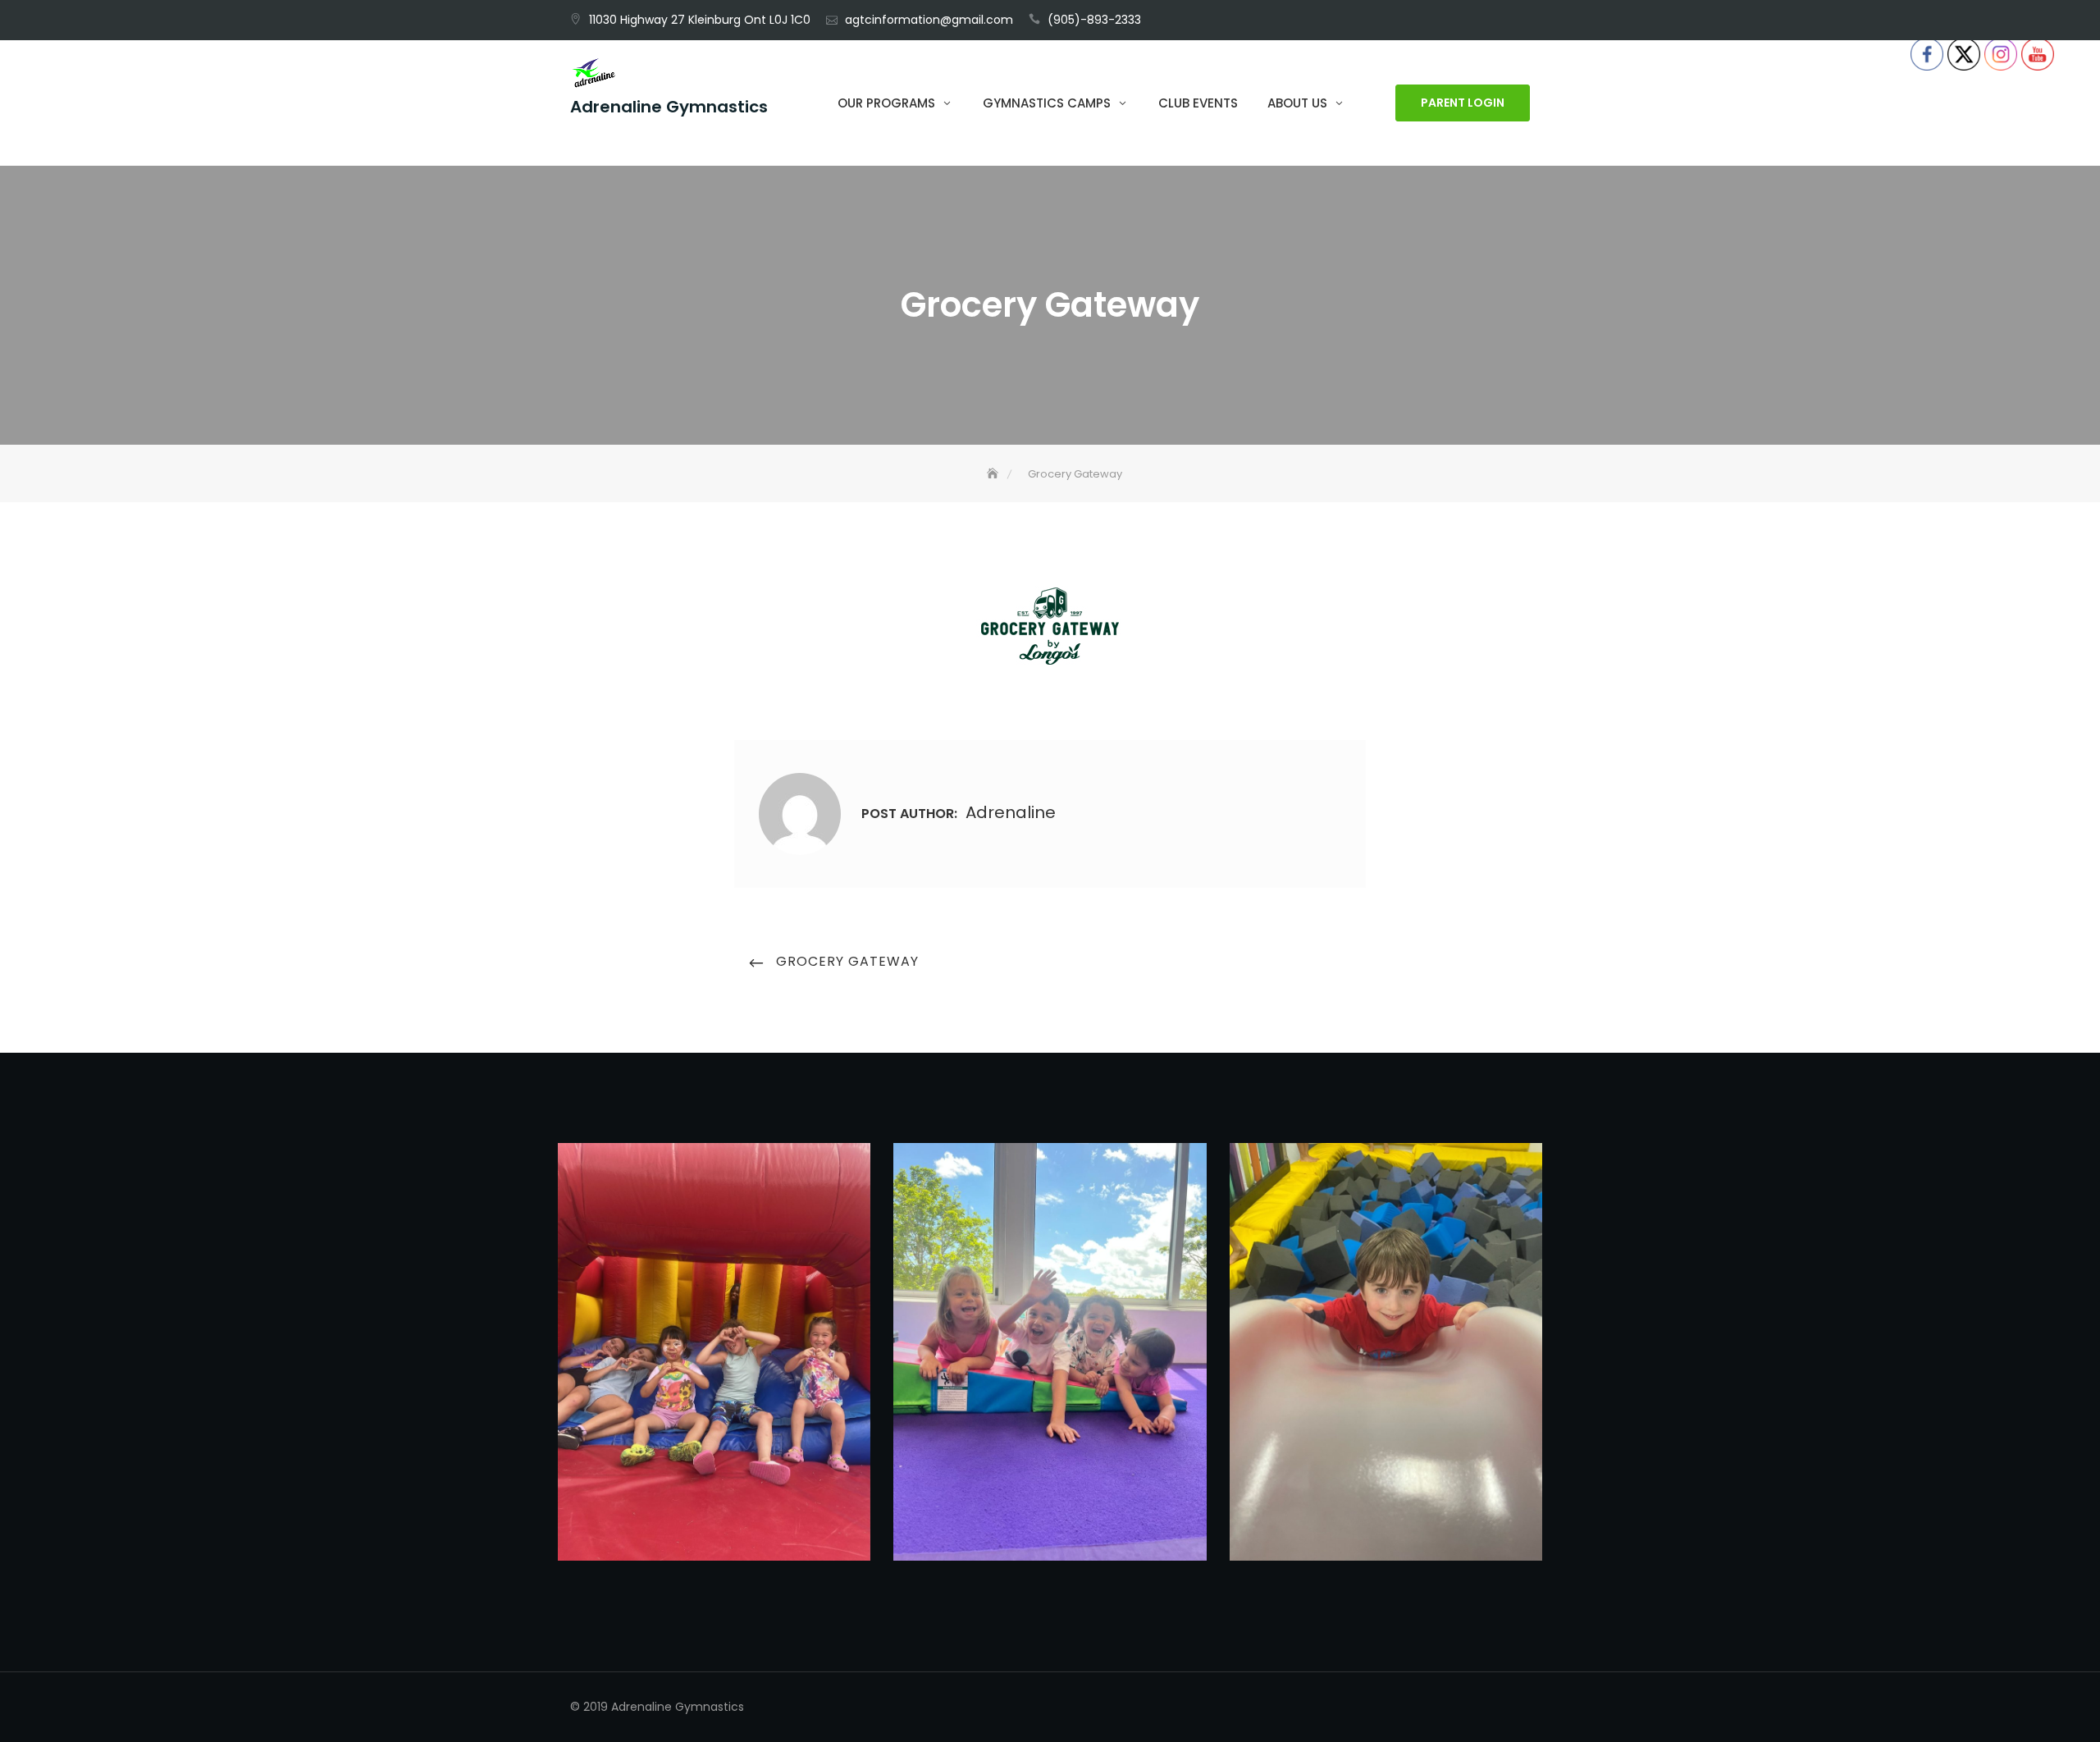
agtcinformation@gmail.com (929, 20)
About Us (1297, 103)
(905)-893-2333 (1094, 20)
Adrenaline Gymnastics (669, 107)
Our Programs (886, 103)
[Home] (994, 474)
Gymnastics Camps (1047, 103)
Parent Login (1463, 103)
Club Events (1198, 103)
